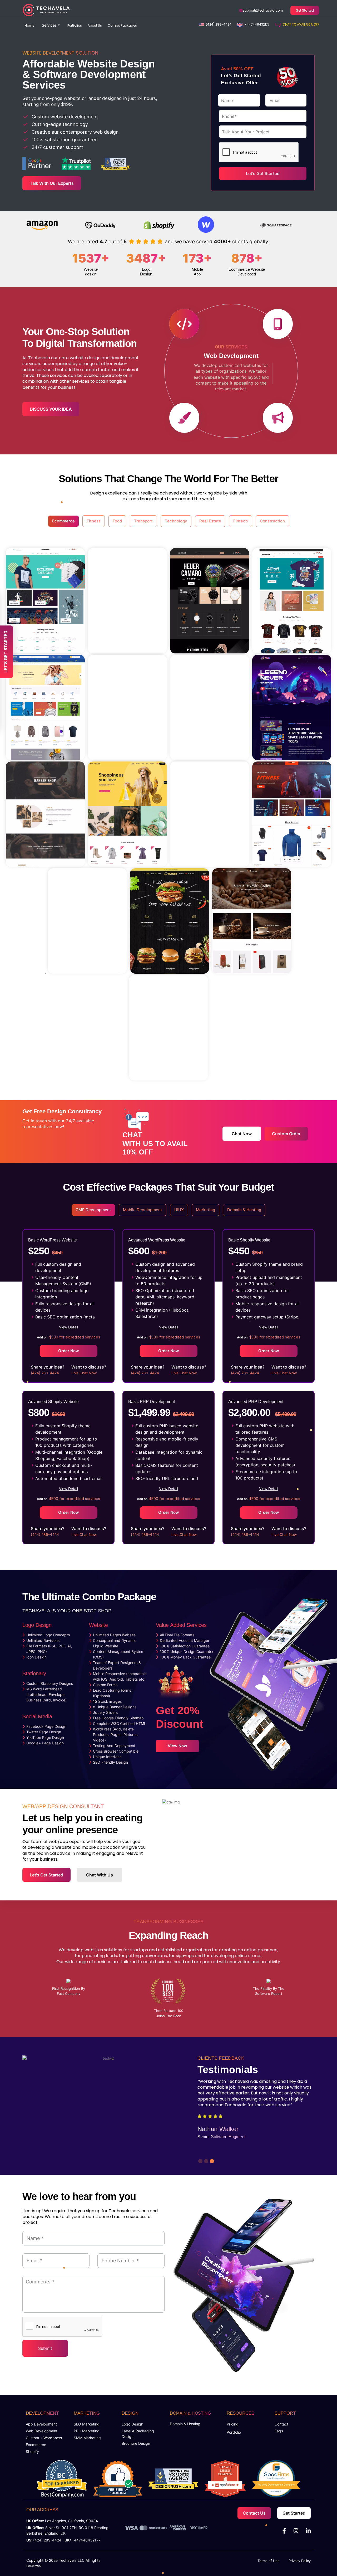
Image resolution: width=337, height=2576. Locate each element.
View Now (177, 1746)
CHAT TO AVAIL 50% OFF (301, 24)
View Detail (68, 1327)
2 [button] (205, 2160)
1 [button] (200, 2160)
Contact (281, 2424)
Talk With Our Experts (52, 183)
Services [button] (49, 25)
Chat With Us (100, 1875)
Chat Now (242, 1134)
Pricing (233, 2424)
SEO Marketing (87, 2424)
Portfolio (234, 2432)
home (29, 25)
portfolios (75, 25)
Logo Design (132, 2424)
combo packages (122, 25)
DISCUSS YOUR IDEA (51, 409)
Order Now (69, 1351)
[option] (93, 107)
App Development (41, 2424)
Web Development (42, 2431)
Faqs (279, 2431)
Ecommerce (36, 2445)
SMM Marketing (87, 2438)
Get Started (305, 10)
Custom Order (286, 1134)
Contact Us (254, 2513)
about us (95, 25)
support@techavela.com (262, 10)
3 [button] (211, 2160)
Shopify (32, 2451)
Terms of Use (269, 2561)
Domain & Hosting (185, 2424)
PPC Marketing (87, 2431)
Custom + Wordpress (44, 2438)
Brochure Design (136, 2443)
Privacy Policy (300, 2561)
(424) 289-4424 (219, 24)
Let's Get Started (46, 1875)
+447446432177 (257, 24)
